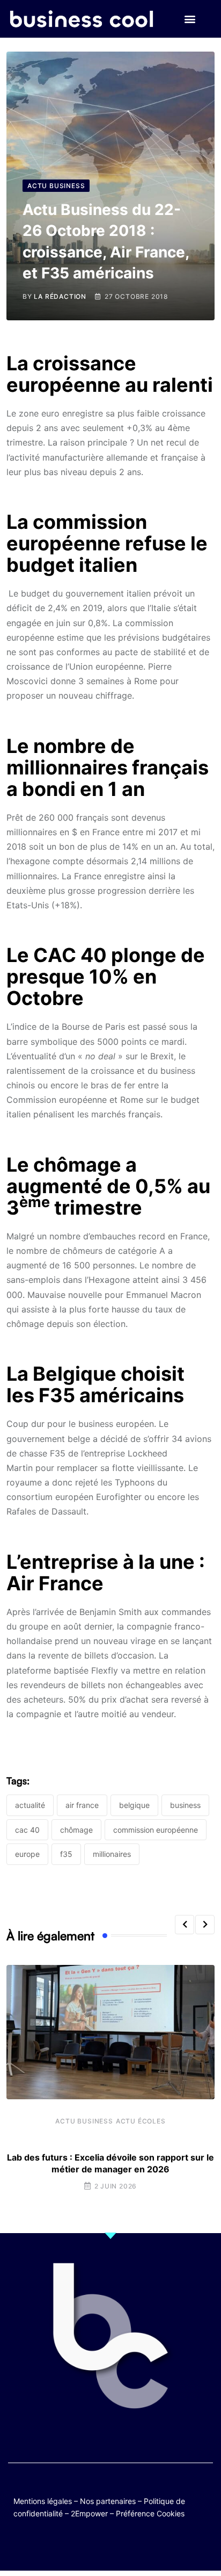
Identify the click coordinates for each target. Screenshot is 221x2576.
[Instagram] (142, 2545)
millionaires (112, 1854)
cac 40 (27, 1830)
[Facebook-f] (79, 2545)
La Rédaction (60, 296)
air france (82, 1805)
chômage (76, 1830)
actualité (30, 1805)
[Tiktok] (121, 2545)
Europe (27, 1854)
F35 (66, 1854)
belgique (134, 1805)
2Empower (89, 2513)
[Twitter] (58, 2545)
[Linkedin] (163, 2545)
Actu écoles (141, 2121)
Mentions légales (43, 2501)
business (185, 1805)
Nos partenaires (108, 2501)
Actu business (84, 2121)
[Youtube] (100, 2545)
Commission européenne (156, 1830)
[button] (190, 19)
